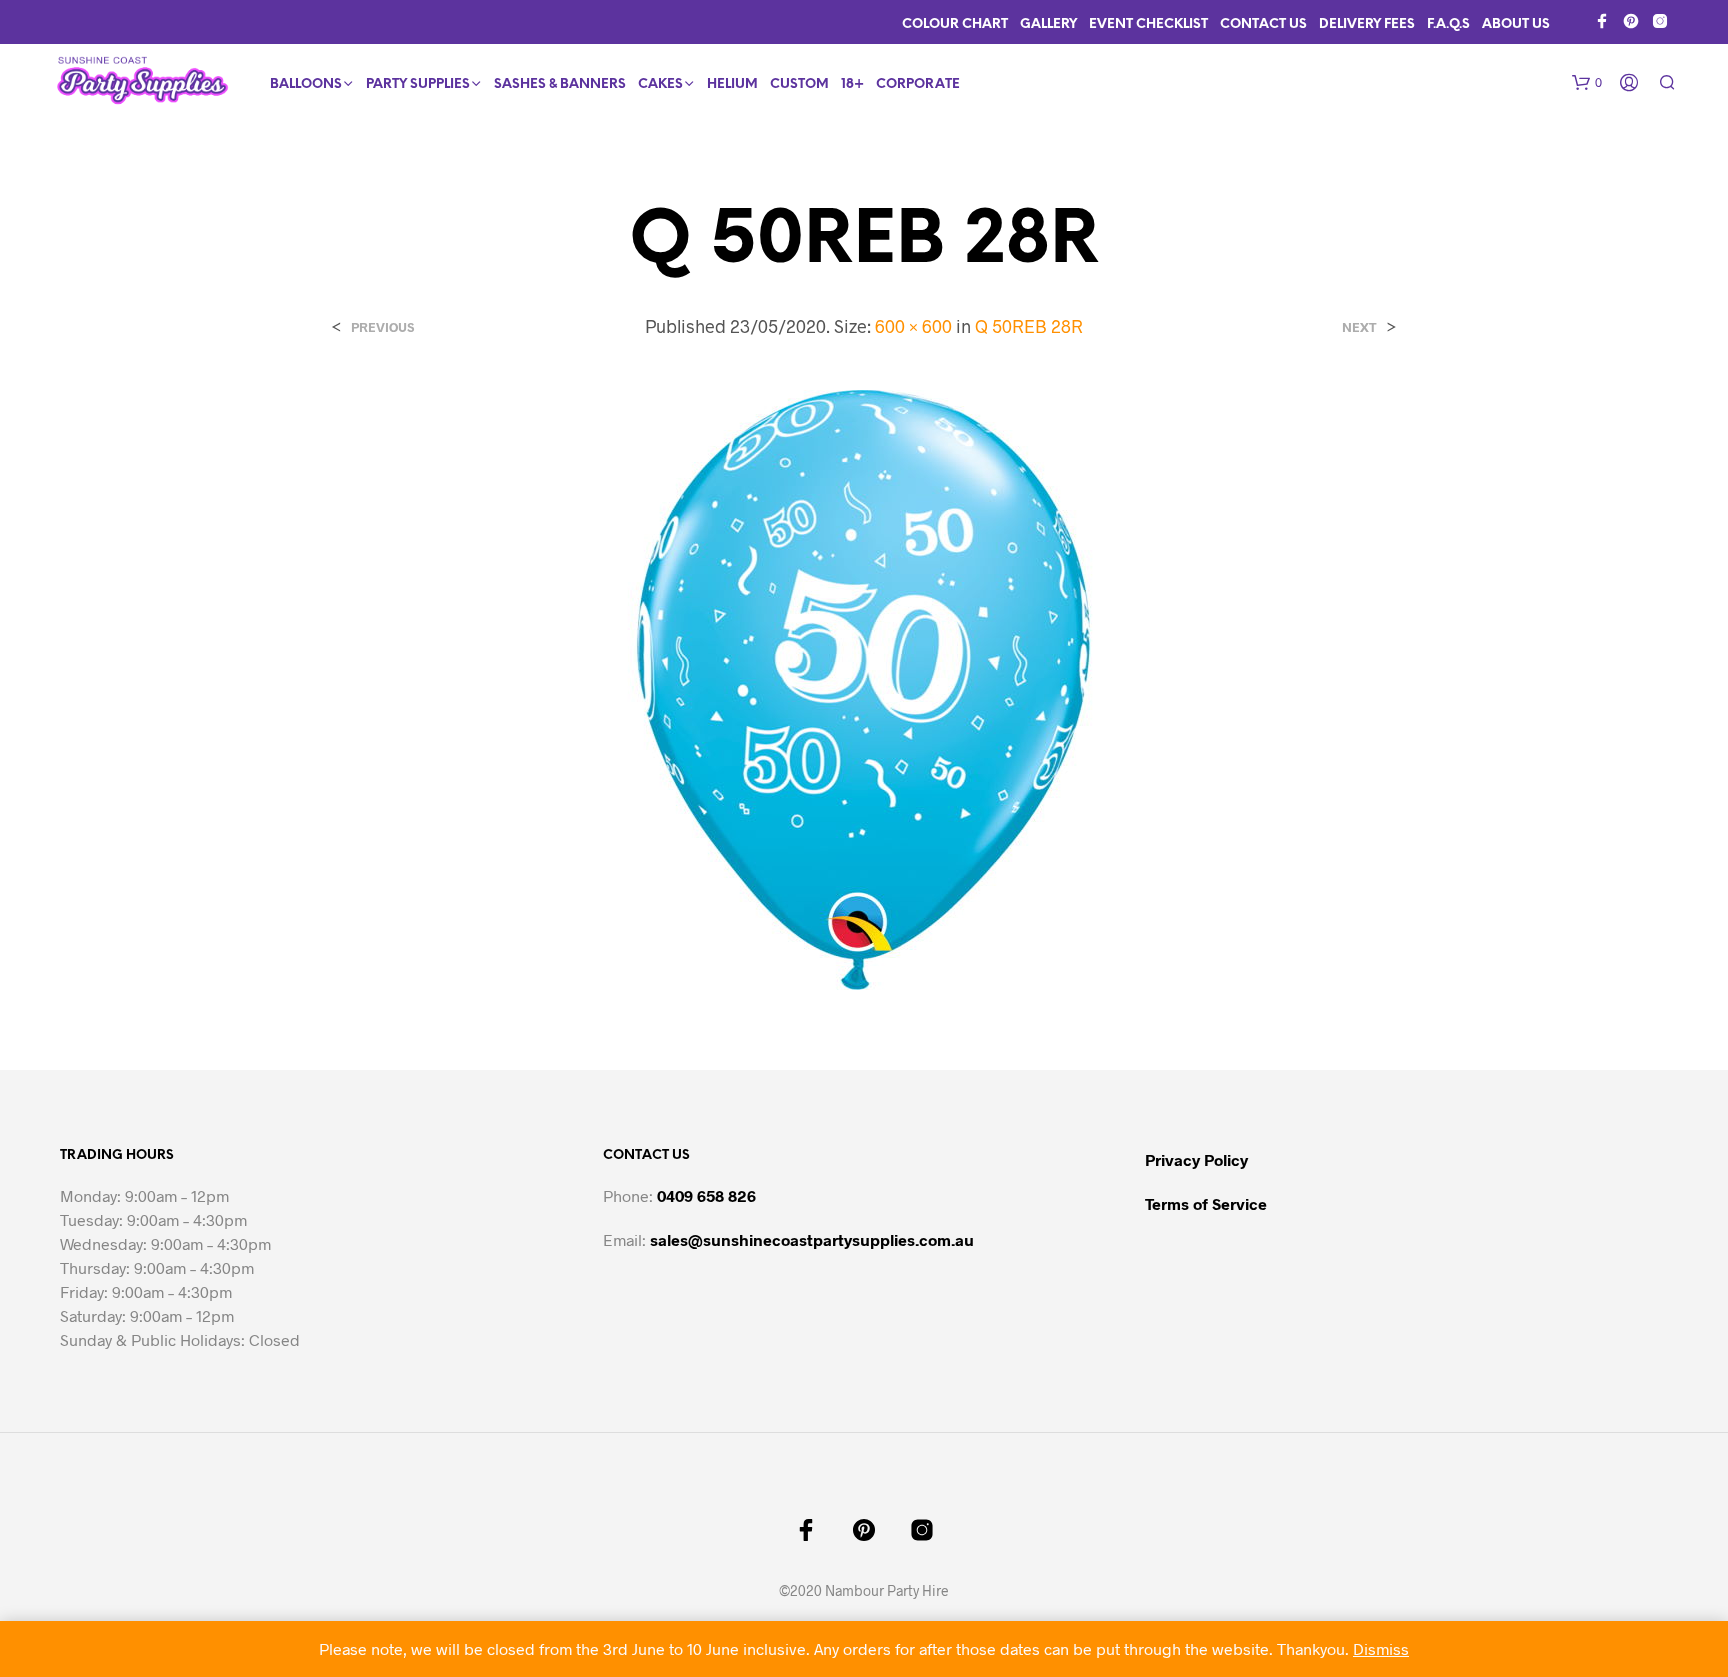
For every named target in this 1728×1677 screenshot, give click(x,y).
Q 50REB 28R (1029, 326)
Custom (799, 84)
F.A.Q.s (1448, 24)
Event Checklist (1148, 24)
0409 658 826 (706, 1195)
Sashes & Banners (560, 84)
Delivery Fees (1367, 24)
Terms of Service (1206, 1203)
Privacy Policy (1196, 1159)
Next (1359, 327)
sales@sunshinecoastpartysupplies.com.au (812, 1239)
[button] (1587, 83)
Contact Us (1263, 24)
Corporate (918, 84)
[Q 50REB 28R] (864, 688)
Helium (732, 84)
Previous (382, 327)
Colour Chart (955, 24)
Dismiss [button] (1381, 1648)
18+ (852, 84)
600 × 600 (913, 326)
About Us (1516, 24)
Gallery (1048, 24)
